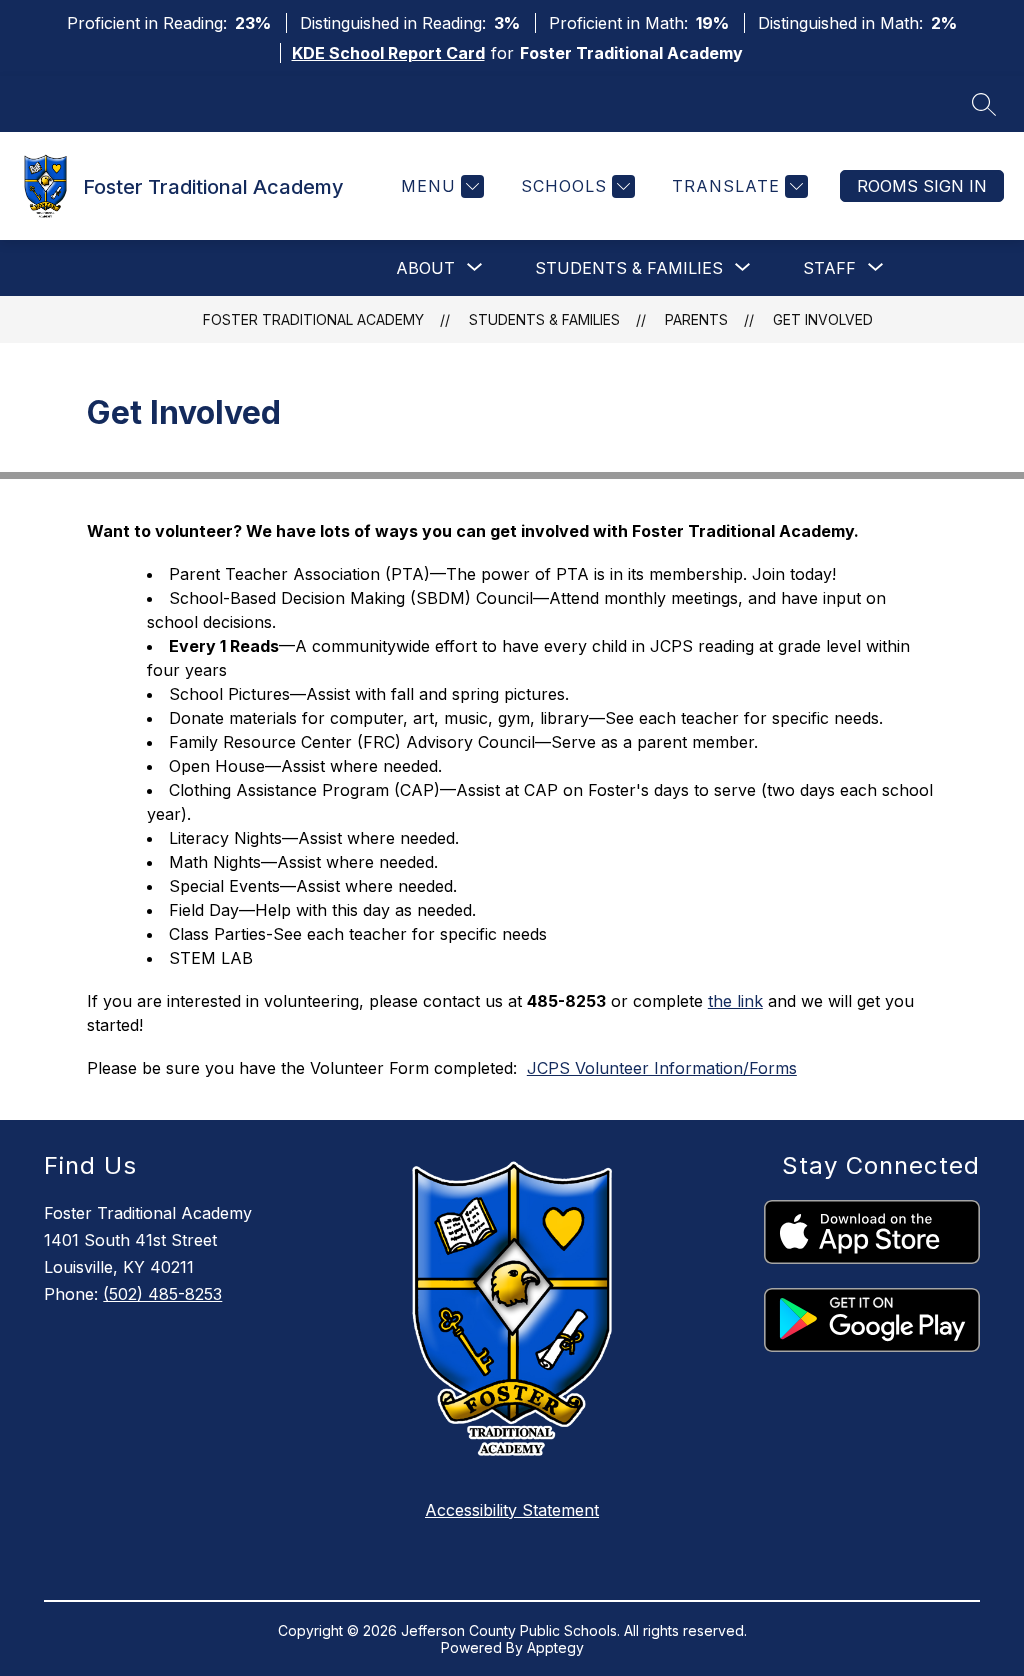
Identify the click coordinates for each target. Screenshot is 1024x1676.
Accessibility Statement (512, 1510)
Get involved (823, 319)
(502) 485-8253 (162, 1294)
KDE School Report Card (388, 53)
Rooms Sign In (922, 186)
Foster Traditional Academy (313, 319)
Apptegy (555, 1647)
